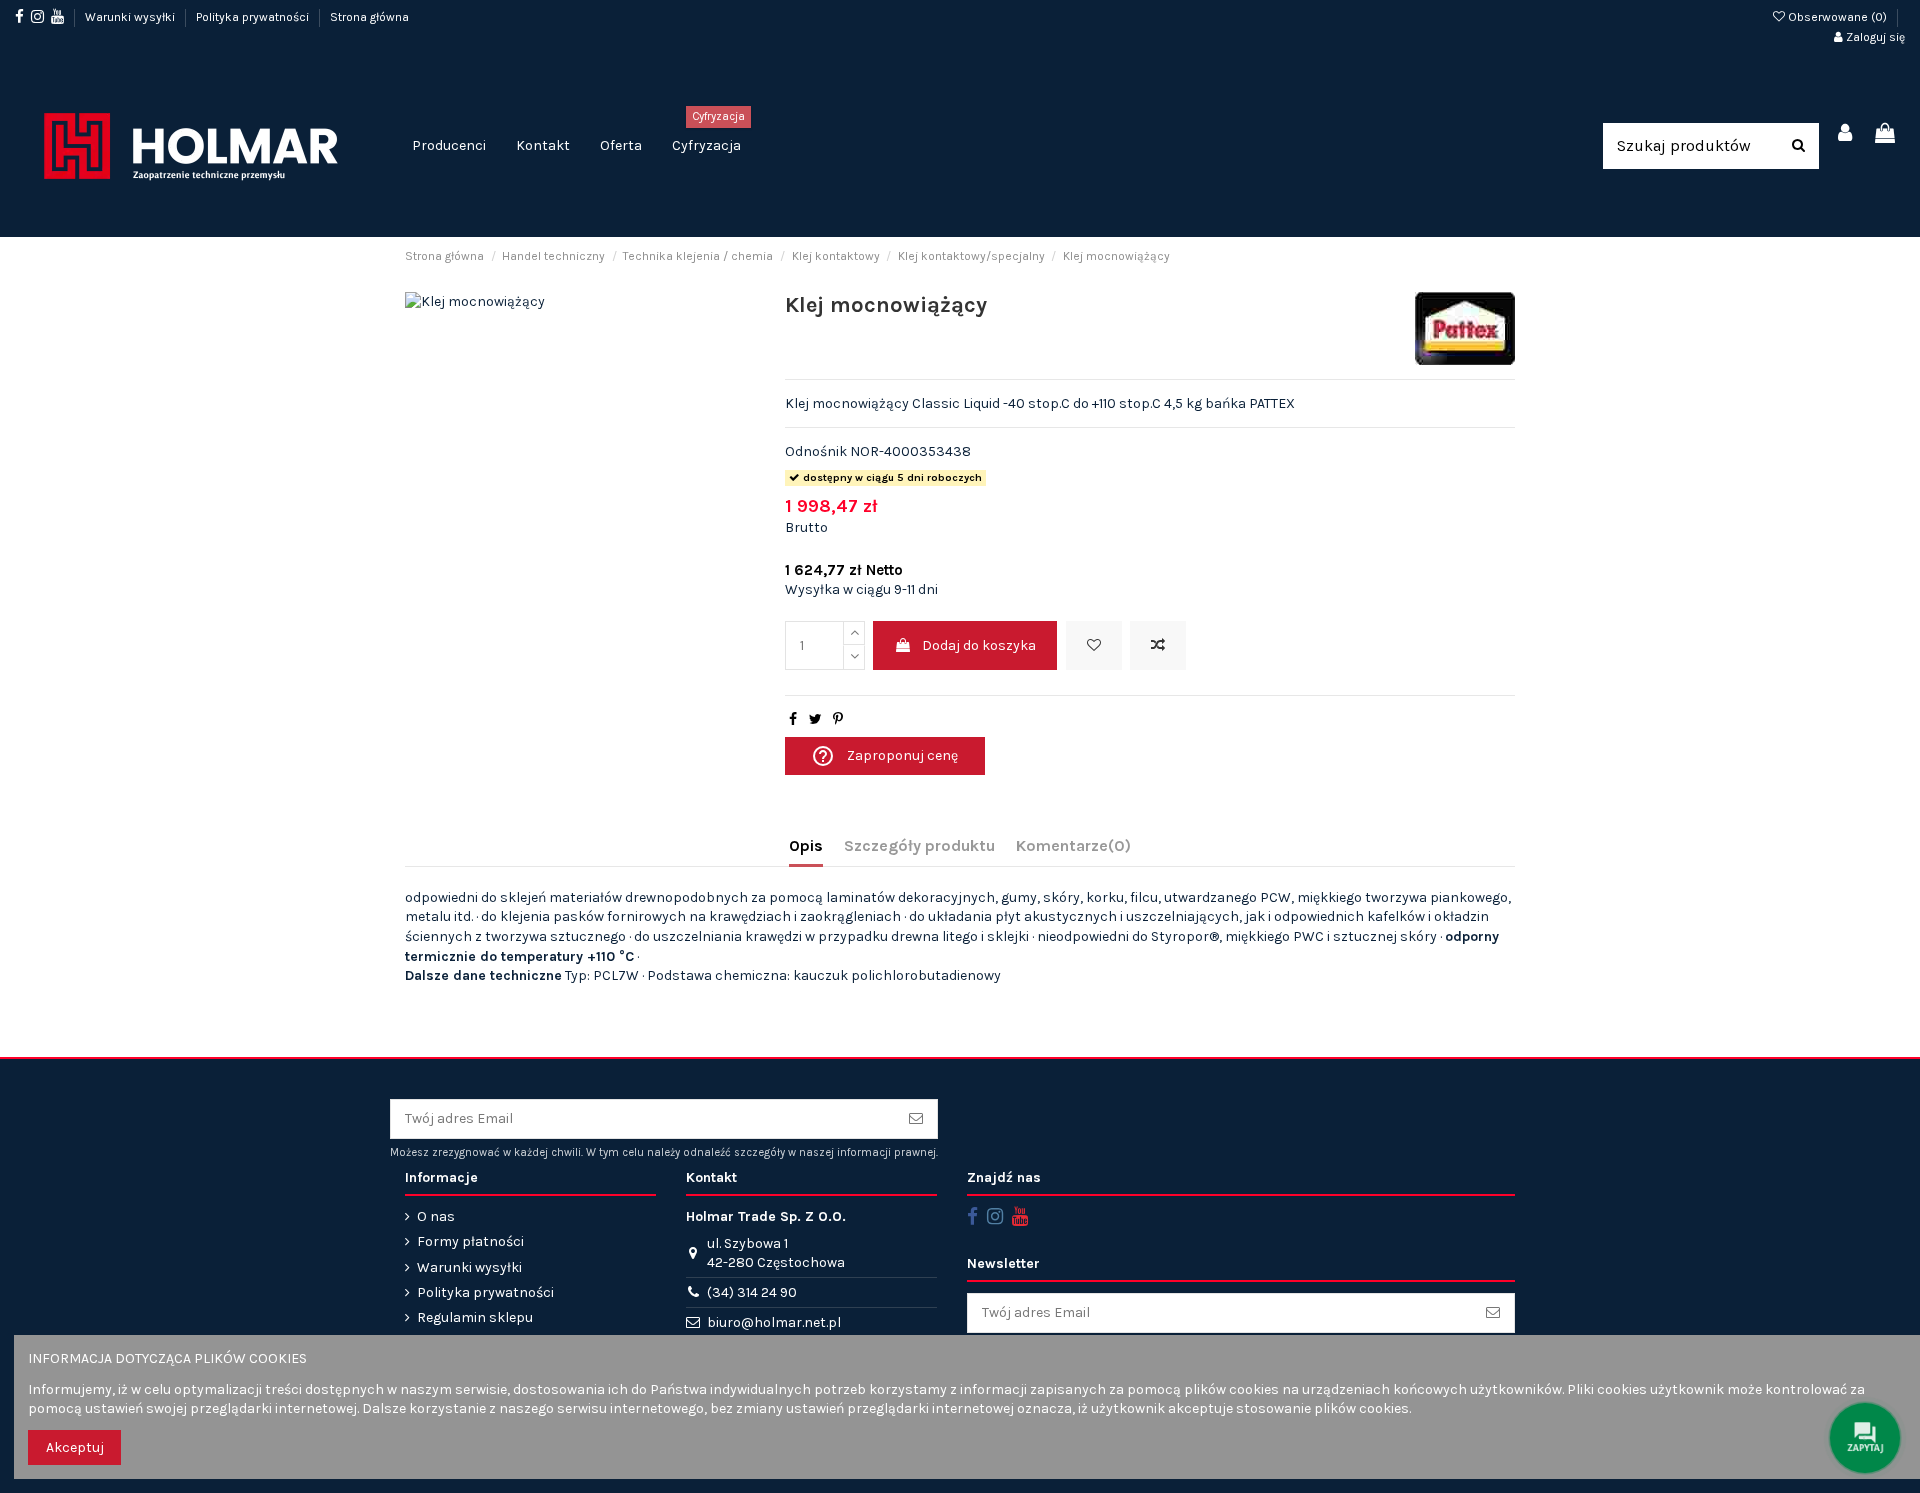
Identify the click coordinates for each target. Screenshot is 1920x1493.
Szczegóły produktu (919, 845)
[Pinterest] (838, 719)
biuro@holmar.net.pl (774, 1322)
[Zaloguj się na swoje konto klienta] (1846, 134)
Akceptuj (75, 1447)
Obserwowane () (1837, 17)
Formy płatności (470, 1241)
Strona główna (369, 17)
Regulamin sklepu (475, 1317)
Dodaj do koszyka (979, 645)
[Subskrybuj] (916, 1119)
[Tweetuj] (815, 719)
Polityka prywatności (254, 17)
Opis (806, 845)
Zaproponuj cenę (884, 756)
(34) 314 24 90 (752, 1292)
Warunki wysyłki (131, 17)
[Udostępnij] (793, 719)
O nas (436, 1216)
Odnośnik (816, 451)
